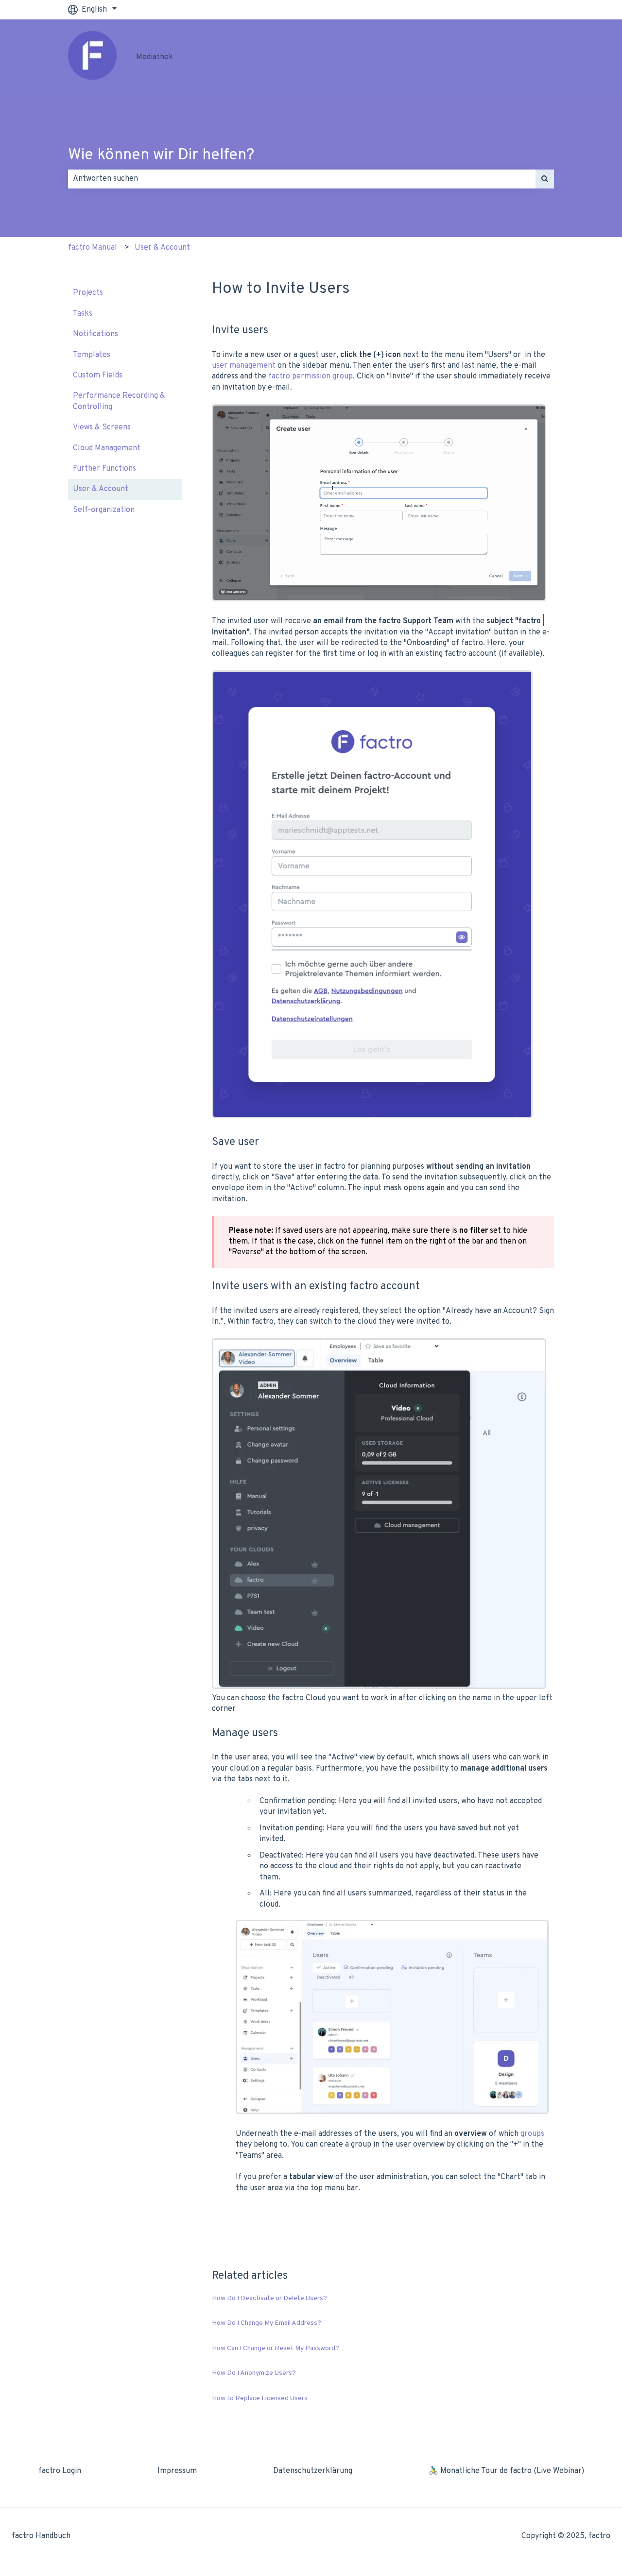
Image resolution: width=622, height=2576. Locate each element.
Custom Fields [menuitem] (98, 375)
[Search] (545, 179)
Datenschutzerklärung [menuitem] (313, 2471)
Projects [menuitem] (88, 293)
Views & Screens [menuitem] (102, 427)
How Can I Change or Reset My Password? (276, 2348)
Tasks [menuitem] (83, 314)
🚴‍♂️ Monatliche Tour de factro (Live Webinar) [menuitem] (506, 2471)
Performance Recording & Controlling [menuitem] (119, 401)
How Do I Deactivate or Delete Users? (269, 2298)
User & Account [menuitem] (101, 489)
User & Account (162, 248)
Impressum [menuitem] (177, 2471)
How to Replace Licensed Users (260, 2398)
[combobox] (302, 179)
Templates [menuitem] (92, 355)
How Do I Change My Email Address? (267, 2323)
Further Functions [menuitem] (104, 469)
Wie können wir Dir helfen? (161, 155)
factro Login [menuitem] (60, 2471)
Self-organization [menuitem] (104, 510)
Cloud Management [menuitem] (107, 448)
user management (244, 366)
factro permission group (311, 376)
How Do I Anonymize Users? (254, 2373)
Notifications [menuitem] (95, 334)
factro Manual (93, 248)
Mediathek (155, 57)
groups (532, 2134)
